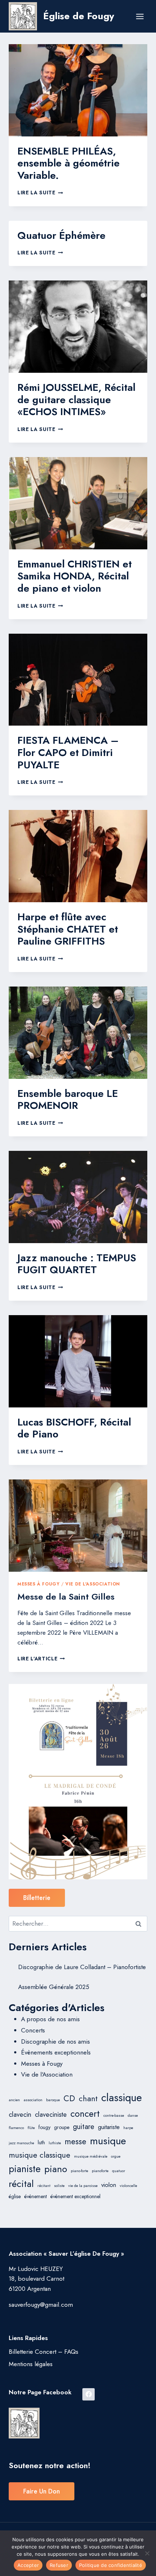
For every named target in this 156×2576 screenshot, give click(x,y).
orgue (116, 2156)
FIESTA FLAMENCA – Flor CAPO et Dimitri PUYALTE (68, 752)
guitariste (109, 2127)
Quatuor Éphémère (61, 235)
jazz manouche (21, 2143)
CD (69, 2098)
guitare (84, 2127)
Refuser (59, 2565)
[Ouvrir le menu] (140, 16)
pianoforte (100, 2171)
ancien (14, 2100)
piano (56, 2169)
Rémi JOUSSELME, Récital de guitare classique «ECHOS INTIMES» (76, 400)
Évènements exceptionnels (56, 2052)
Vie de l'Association (93, 1584)
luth (41, 2142)
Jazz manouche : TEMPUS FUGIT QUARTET (77, 1264)
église (15, 2196)
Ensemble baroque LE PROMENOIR (68, 1100)
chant (88, 2098)
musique (108, 2141)
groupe (62, 2127)
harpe (128, 2128)
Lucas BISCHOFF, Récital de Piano (74, 1428)
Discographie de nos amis (56, 2041)
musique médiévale (91, 2156)
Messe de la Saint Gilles (66, 1597)
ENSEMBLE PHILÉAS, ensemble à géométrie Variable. (69, 163)
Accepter (28, 2565)
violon (109, 2185)
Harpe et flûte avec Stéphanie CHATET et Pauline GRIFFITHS (68, 929)
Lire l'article (41, 1659)
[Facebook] (89, 2394)
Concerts (33, 2030)
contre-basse (114, 2115)
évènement (36, 2196)
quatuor (119, 2171)
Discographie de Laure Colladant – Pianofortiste (82, 1967)
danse (133, 2115)
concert (85, 2113)
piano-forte (79, 2171)
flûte (31, 2128)
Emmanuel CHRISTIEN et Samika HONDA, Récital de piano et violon (75, 576)
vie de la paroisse (83, 2186)
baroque (53, 2100)
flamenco (16, 2128)
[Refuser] (147, 2553)
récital (21, 2184)
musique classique (40, 2155)
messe (75, 2141)
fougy (44, 2127)
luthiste (55, 2143)
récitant (44, 2186)
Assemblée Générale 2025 (54, 1987)
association (33, 2100)
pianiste (25, 2169)
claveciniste (51, 2114)
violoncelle (128, 2186)
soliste (59, 2186)
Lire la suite (40, 193)
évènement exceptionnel (75, 2196)
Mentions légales (31, 2364)
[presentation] (78, 90)
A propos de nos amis (50, 2019)
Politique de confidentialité (111, 2565)
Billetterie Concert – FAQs (44, 2352)
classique (122, 2098)
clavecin (20, 2114)
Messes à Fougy (38, 1584)
